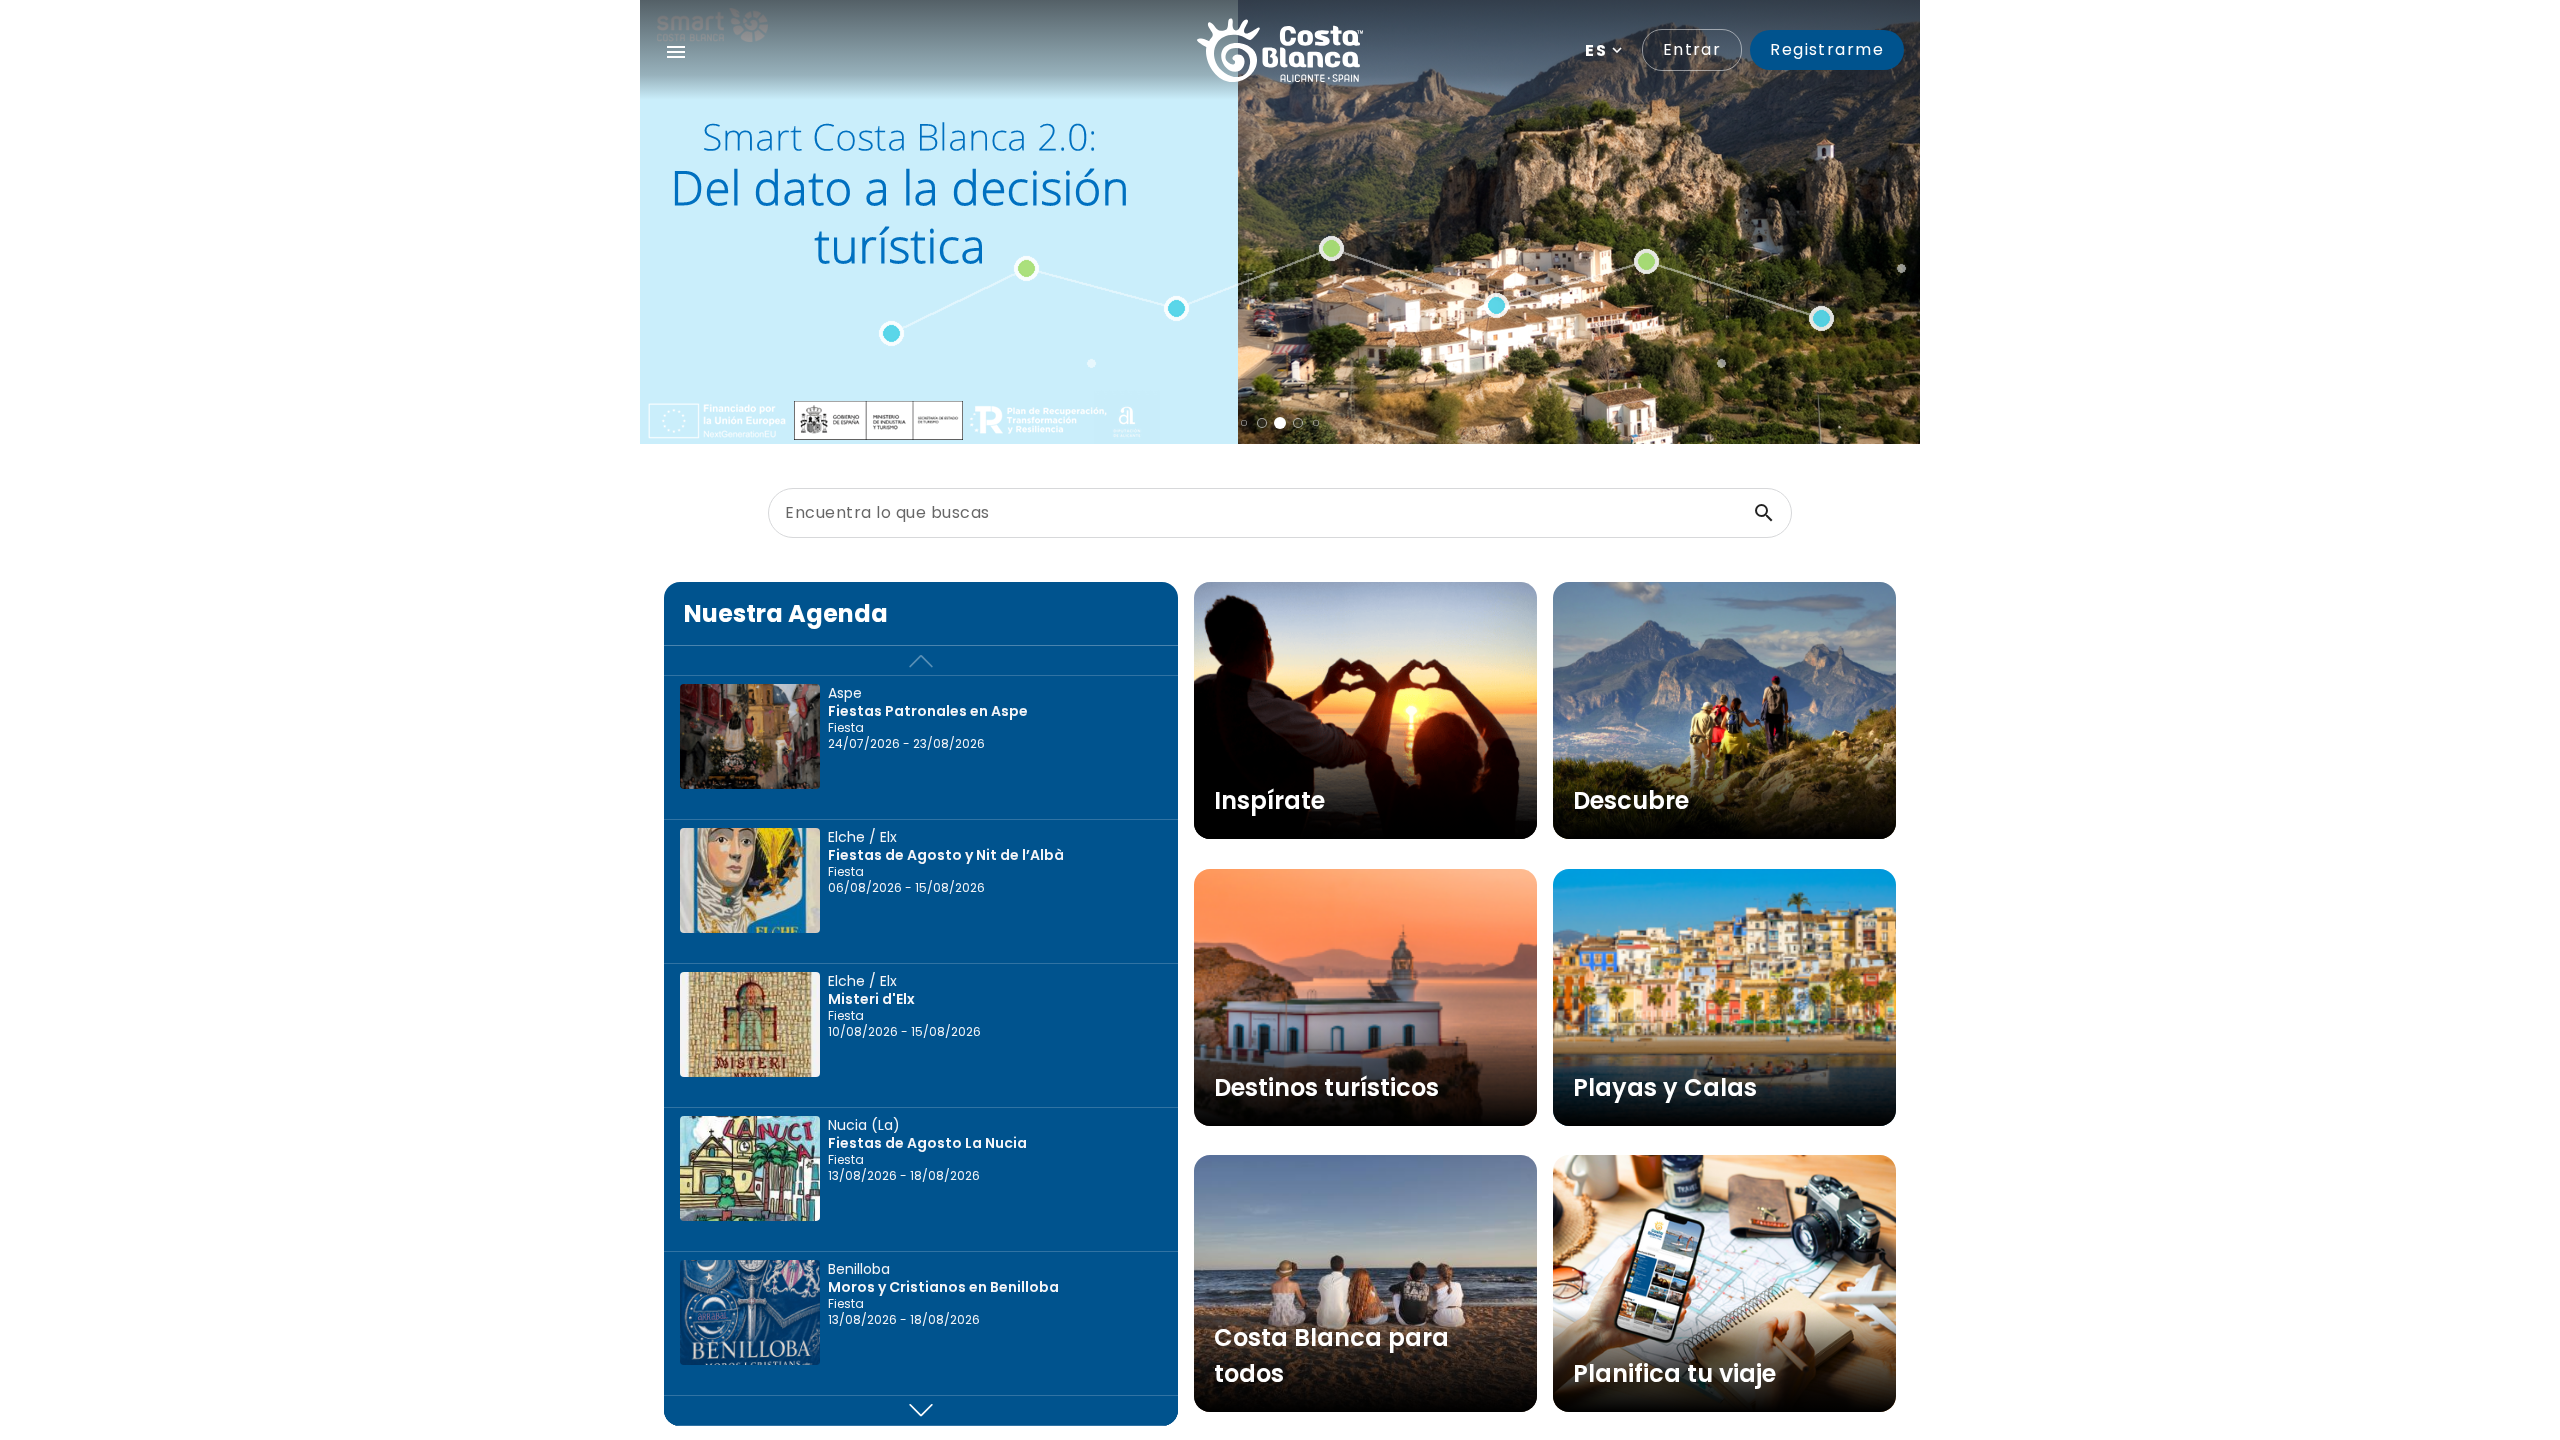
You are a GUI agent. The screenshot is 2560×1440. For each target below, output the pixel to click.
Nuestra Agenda (786, 613)
